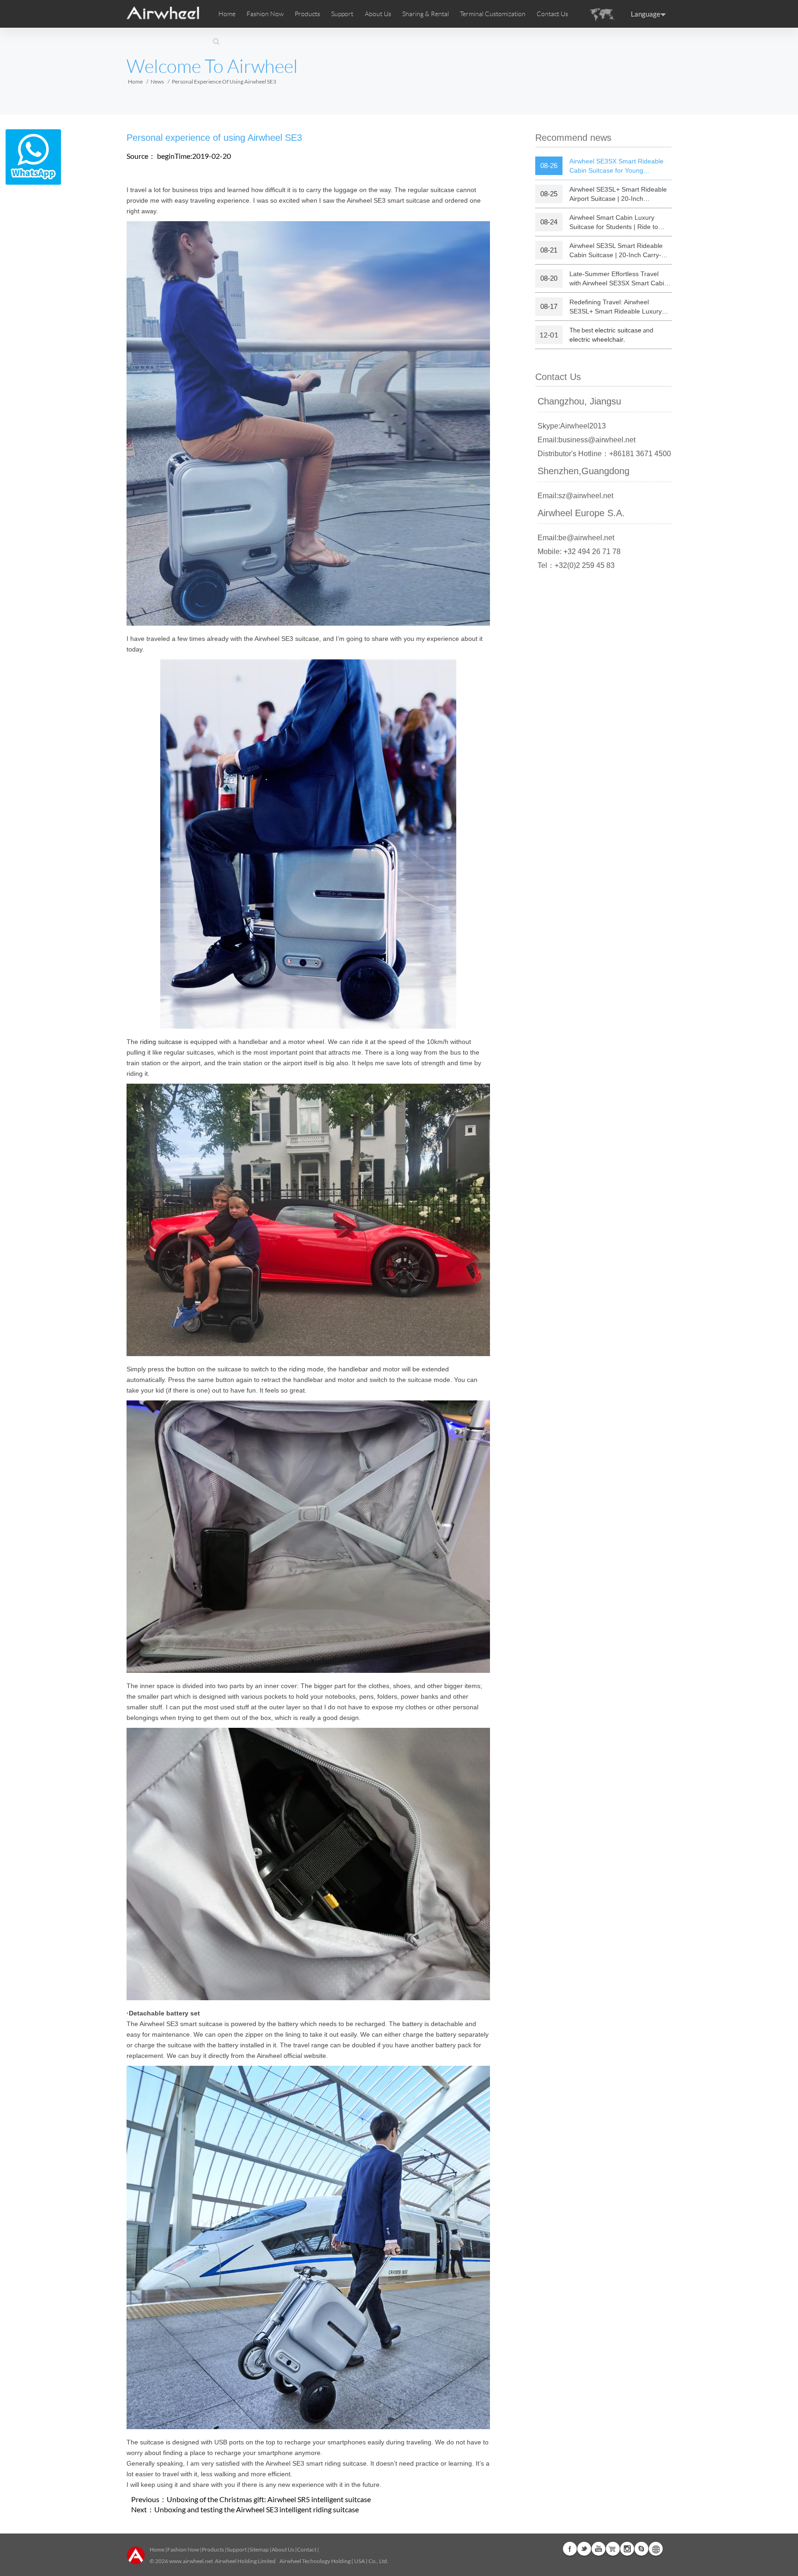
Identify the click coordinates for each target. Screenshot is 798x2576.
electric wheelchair (596, 339)
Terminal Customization (493, 14)
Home (227, 14)
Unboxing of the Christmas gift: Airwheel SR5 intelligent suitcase (269, 2499)
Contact (307, 2549)
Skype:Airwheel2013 (572, 426)
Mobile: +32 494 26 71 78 (579, 552)
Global (656, 2549)
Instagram (627, 2549)
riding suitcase (161, 1042)
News (157, 81)
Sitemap (259, 2549)
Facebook (570, 2549)
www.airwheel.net (191, 2561)
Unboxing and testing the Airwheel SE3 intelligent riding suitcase (257, 2509)
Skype (641, 2549)
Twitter (584, 2549)
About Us (283, 2549)
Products (307, 14)
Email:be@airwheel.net (576, 538)
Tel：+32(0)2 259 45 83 (576, 565)
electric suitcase (618, 330)
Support (342, 14)
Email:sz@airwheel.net (575, 496)
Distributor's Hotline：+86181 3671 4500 (604, 454)
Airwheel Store (613, 2549)
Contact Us (552, 14)
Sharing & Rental (426, 14)
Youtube (598, 2549)
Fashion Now (183, 2549)
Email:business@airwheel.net (586, 440)
